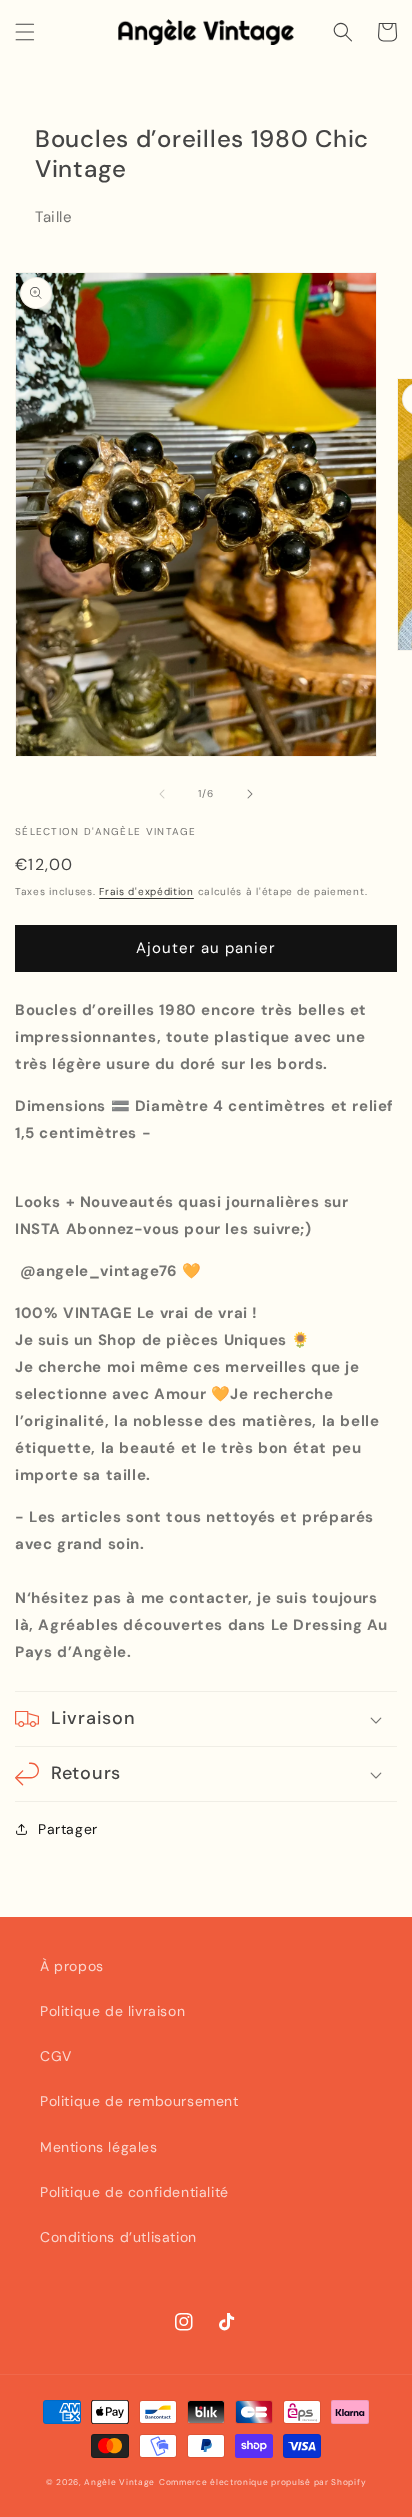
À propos (72, 1966)
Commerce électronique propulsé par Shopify (262, 2482)
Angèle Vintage (119, 2482)
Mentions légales (99, 2147)
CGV (56, 2056)
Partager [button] (68, 1829)
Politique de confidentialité (134, 2192)
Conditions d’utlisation (118, 2237)
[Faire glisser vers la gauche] (162, 794)
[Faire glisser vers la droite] (250, 794)
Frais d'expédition (146, 891)
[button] (25, 32)
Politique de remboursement (139, 2101)
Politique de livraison (112, 2011)
